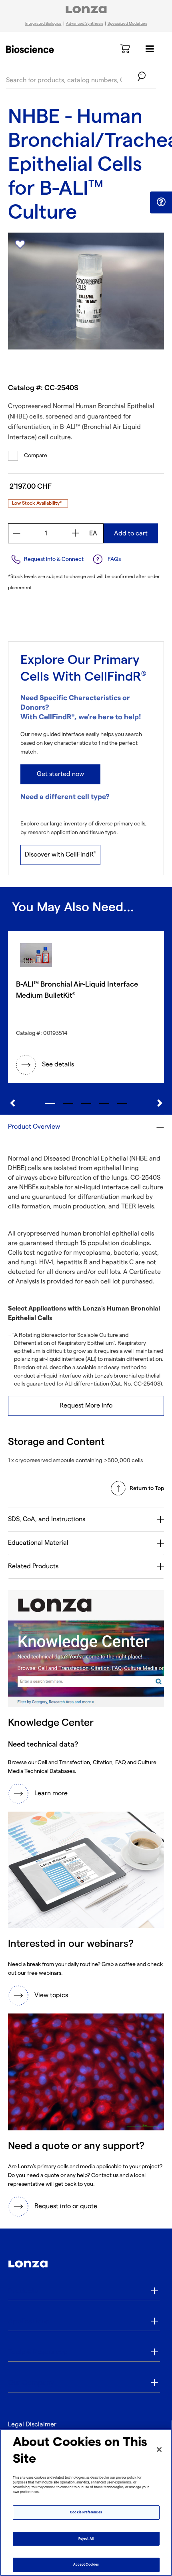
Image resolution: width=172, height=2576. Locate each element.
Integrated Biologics (43, 24)
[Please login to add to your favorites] (20, 245)
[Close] (159, 2450)
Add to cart (131, 534)
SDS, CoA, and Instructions (47, 1519)
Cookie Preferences (86, 2512)
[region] (86, 2502)
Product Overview (34, 1127)
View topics (51, 1995)
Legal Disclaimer (32, 2425)
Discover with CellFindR (60, 855)
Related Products (33, 1566)
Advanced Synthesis (85, 24)
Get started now (60, 774)
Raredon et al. (31, 1367)
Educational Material (38, 1543)
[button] (161, 202)
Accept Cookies (86, 2565)
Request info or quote (66, 2206)
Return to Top (147, 1488)
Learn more (51, 1793)
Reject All (86, 2539)
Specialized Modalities (127, 24)
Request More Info (86, 1406)
